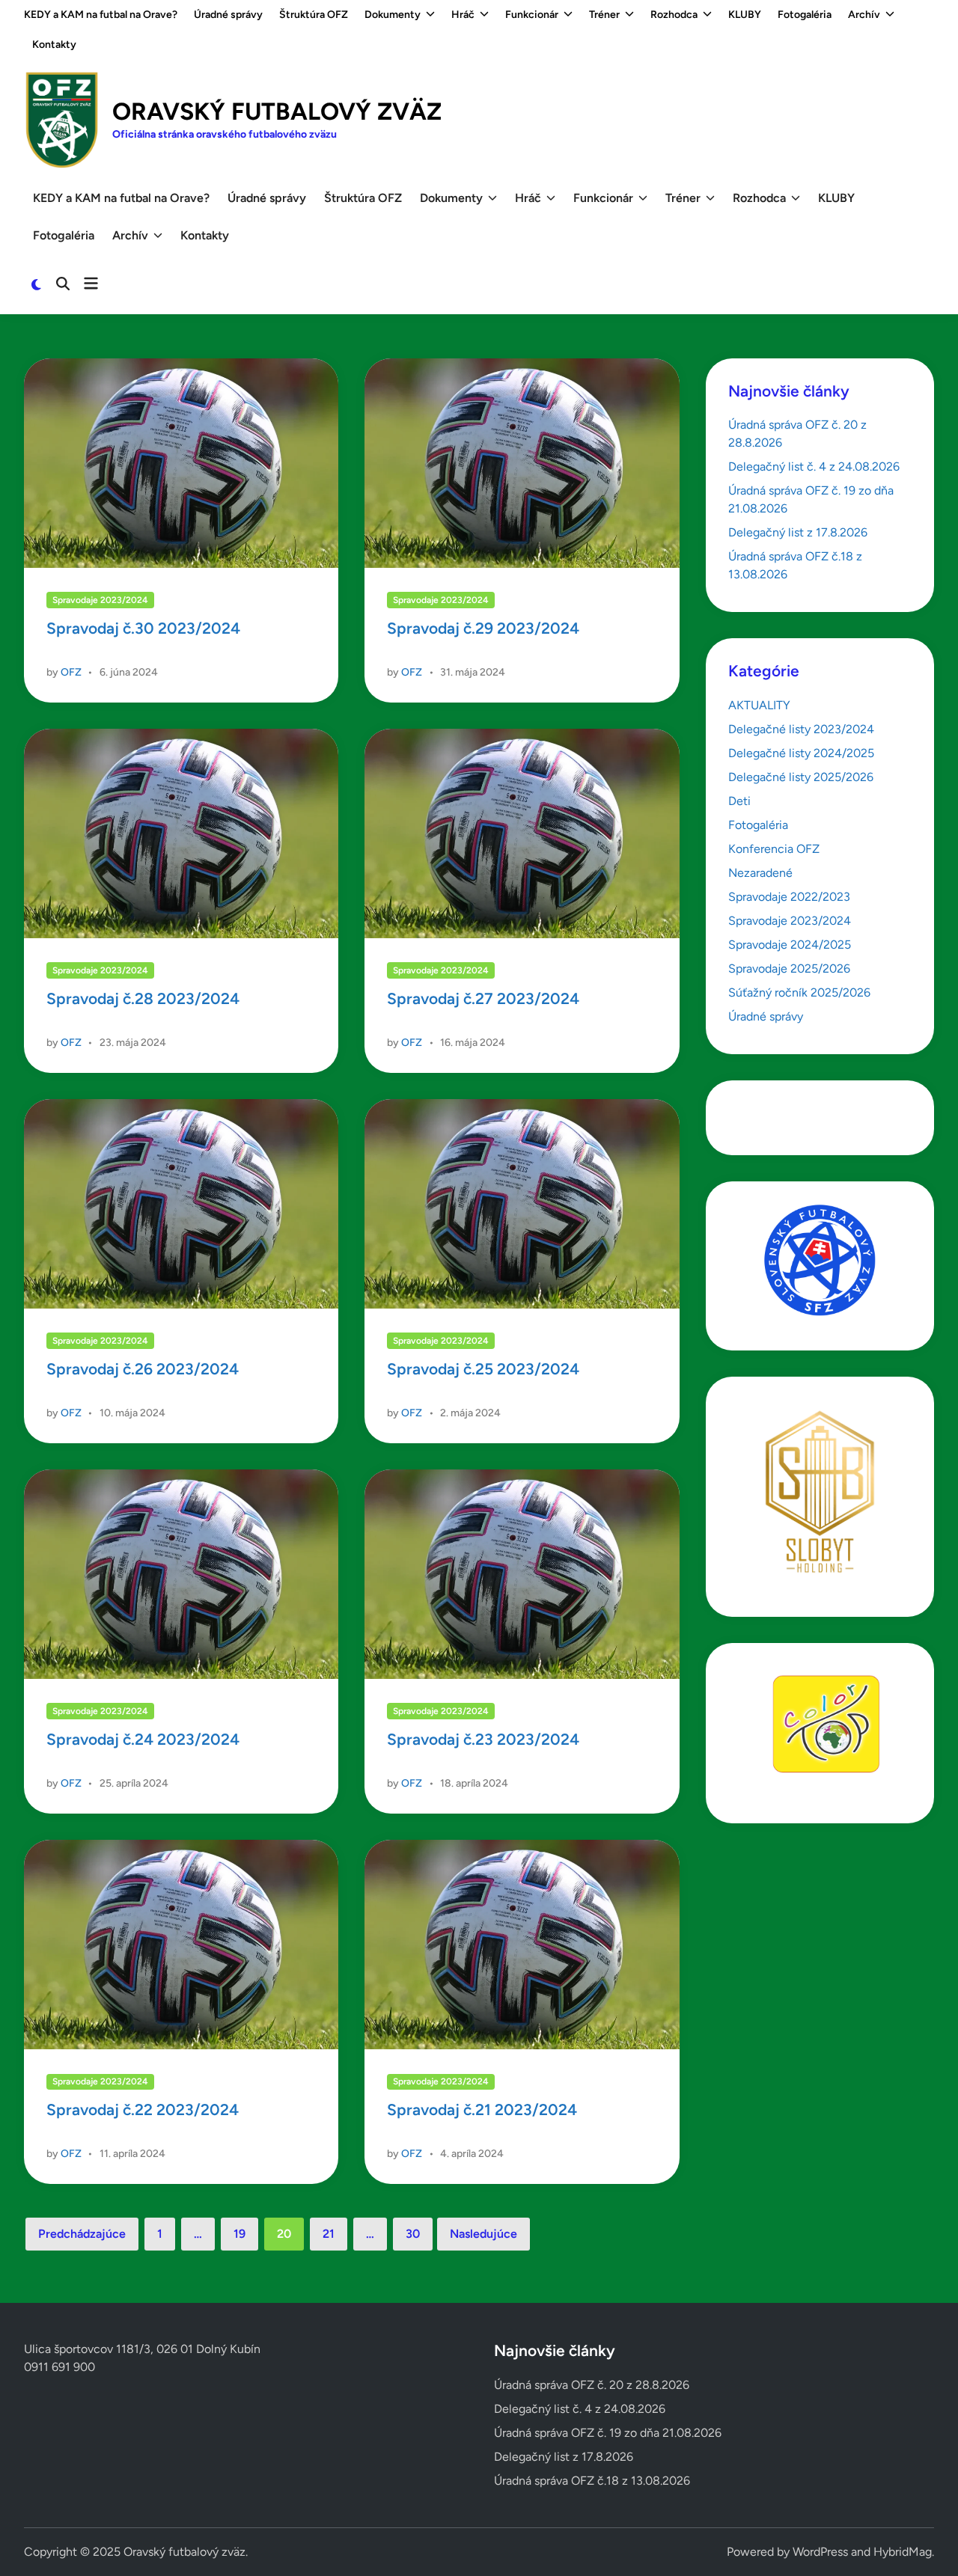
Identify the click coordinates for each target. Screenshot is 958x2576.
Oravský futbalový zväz (277, 111)
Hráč (463, 15)
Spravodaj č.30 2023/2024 (143, 628)
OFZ (71, 672)
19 (239, 2234)
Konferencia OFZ (774, 849)
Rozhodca (674, 15)
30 (413, 2234)
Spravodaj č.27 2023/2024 (483, 998)
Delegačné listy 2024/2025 (801, 753)
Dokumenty (393, 15)
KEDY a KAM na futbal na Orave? (101, 15)
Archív (864, 15)
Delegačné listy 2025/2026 (801, 777)
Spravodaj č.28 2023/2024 (143, 998)
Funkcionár (532, 15)
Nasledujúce (483, 2234)
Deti (739, 801)
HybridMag (903, 2552)
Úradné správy (228, 15)
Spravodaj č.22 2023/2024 (143, 2110)
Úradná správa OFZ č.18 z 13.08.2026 (592, 2481)
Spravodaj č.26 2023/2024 (143, 1369)
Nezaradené (760, 873)
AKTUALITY (759, 705)
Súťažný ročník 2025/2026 (799, 992)
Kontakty (54, 45)
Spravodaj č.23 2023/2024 (483, 1739)
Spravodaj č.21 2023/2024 (482, 2110)
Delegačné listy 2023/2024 (801, 729)
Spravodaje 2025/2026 (789, 969)
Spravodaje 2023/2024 (100, 600)
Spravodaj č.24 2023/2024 (143, 1739)
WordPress (820, 2552)
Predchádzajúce (82, 2234)
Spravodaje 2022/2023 (789, 897)
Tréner (604, 15)
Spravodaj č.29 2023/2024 (483, 628)
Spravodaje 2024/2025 (790, 945)
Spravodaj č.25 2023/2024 (483, 1369)
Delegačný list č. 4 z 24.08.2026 (814, 466)
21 (329, 2234)
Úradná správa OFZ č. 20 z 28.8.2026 (592, 2385)
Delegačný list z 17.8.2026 (798, 532)
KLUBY (745, 15)
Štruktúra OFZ (314, 15)
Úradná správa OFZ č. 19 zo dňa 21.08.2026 (608, 2433)
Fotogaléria (805, 15)
